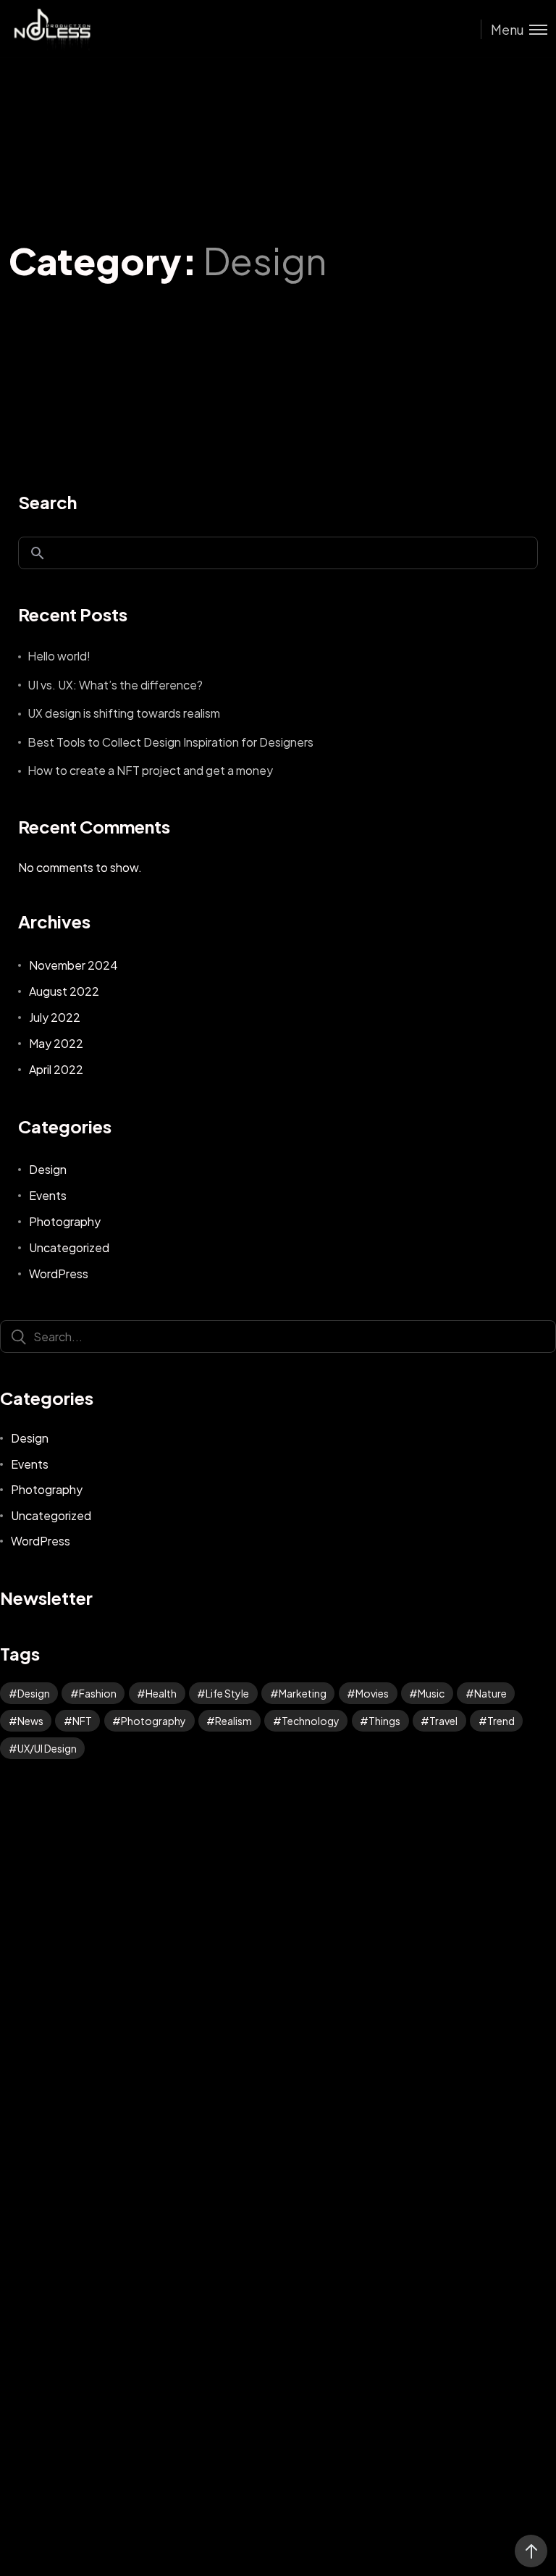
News (30, 1721)
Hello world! (59, 656)
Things (384, 1721)
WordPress (59, 1274)
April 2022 (56, 1069)
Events (48, 1195)
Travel (443, 1721)
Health (161, 1693)
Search (47, 502)
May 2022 (56, 1043)
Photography (65, 1221)
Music (431, 1693)
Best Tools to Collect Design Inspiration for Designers (170, 742)
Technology (311, 1721)
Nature (490, 1693)
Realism (233, 1721)
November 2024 (73, 965)
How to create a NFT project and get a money (150, 770)
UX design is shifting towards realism (124, 713)
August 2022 (64, 991)
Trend (501, 1721)
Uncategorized (69, 1247)
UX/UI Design (47, 1748)
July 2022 (55, 1017)
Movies (372, 1693)
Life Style (227, 1693)
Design (48, 1169)
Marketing (303, 1693)
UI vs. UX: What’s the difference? (115, 685)
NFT (82, 1721)
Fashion (98, 1693)
